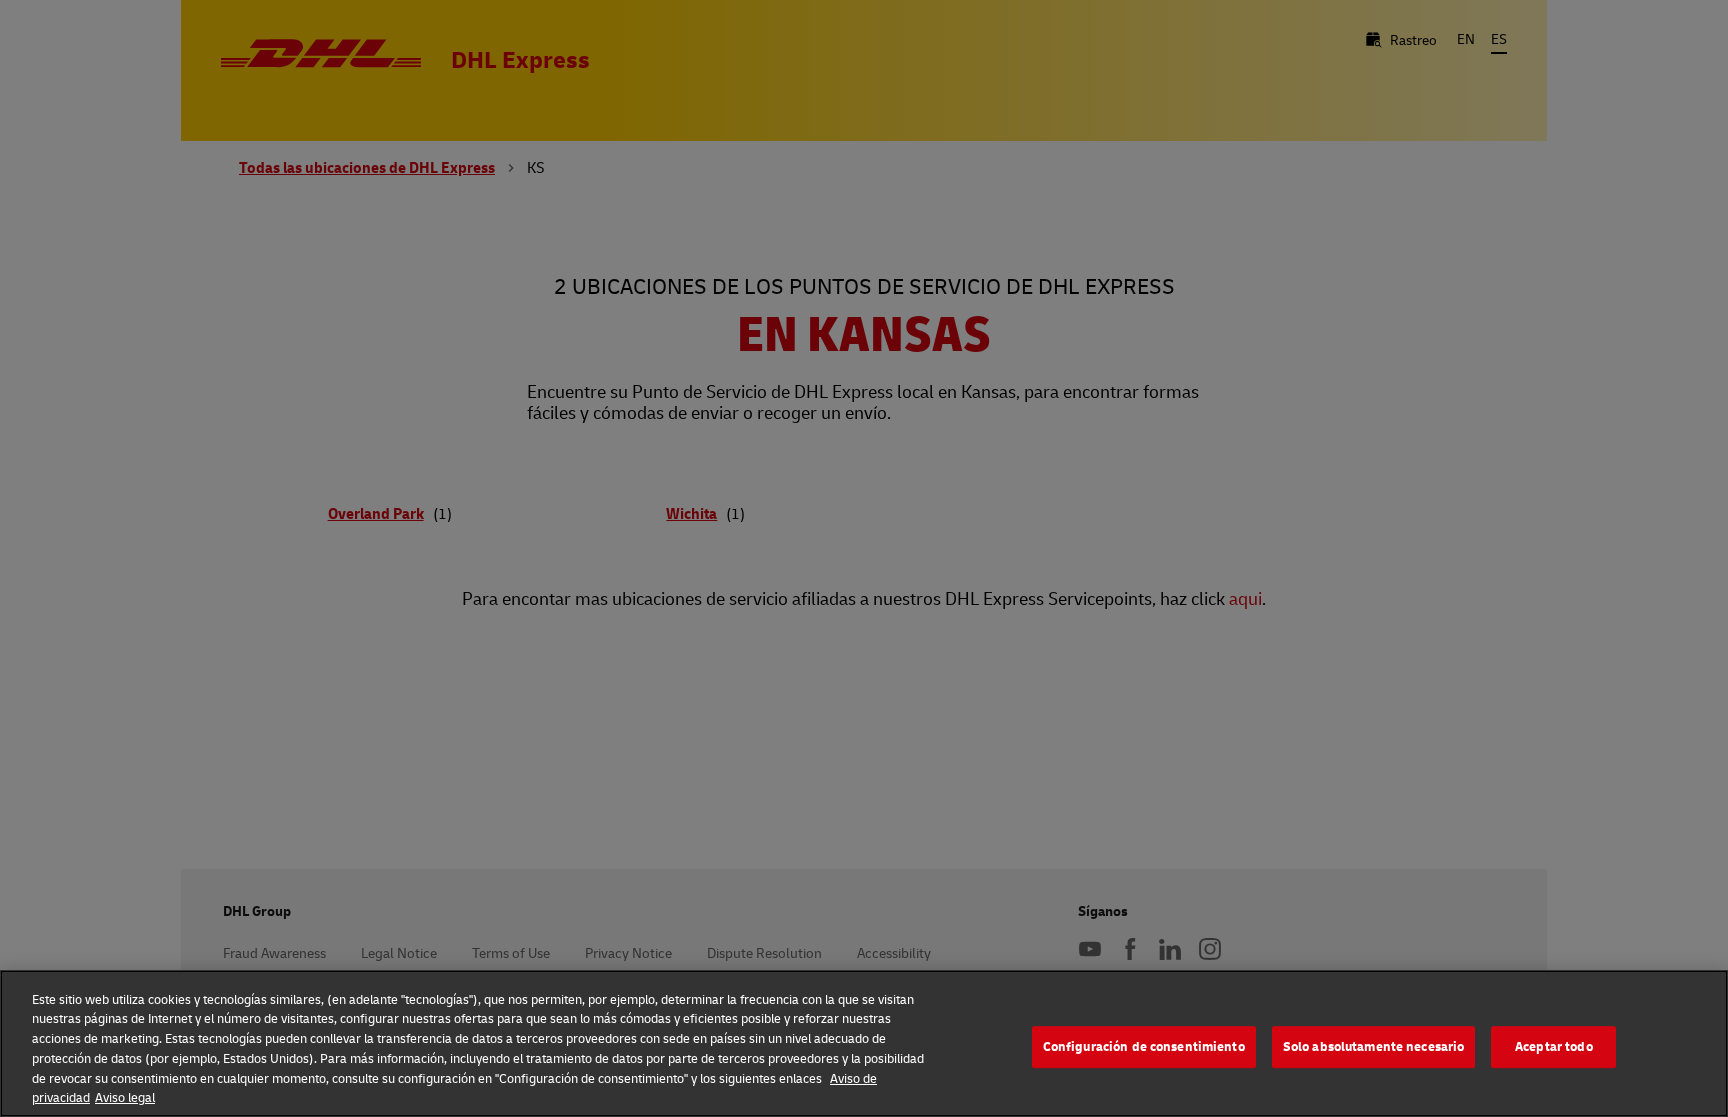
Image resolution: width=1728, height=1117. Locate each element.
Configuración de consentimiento (1144, 1047)
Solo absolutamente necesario (1374, 1047)
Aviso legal (125, 1096)
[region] (864, 1043)
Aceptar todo (1554, 1047)
